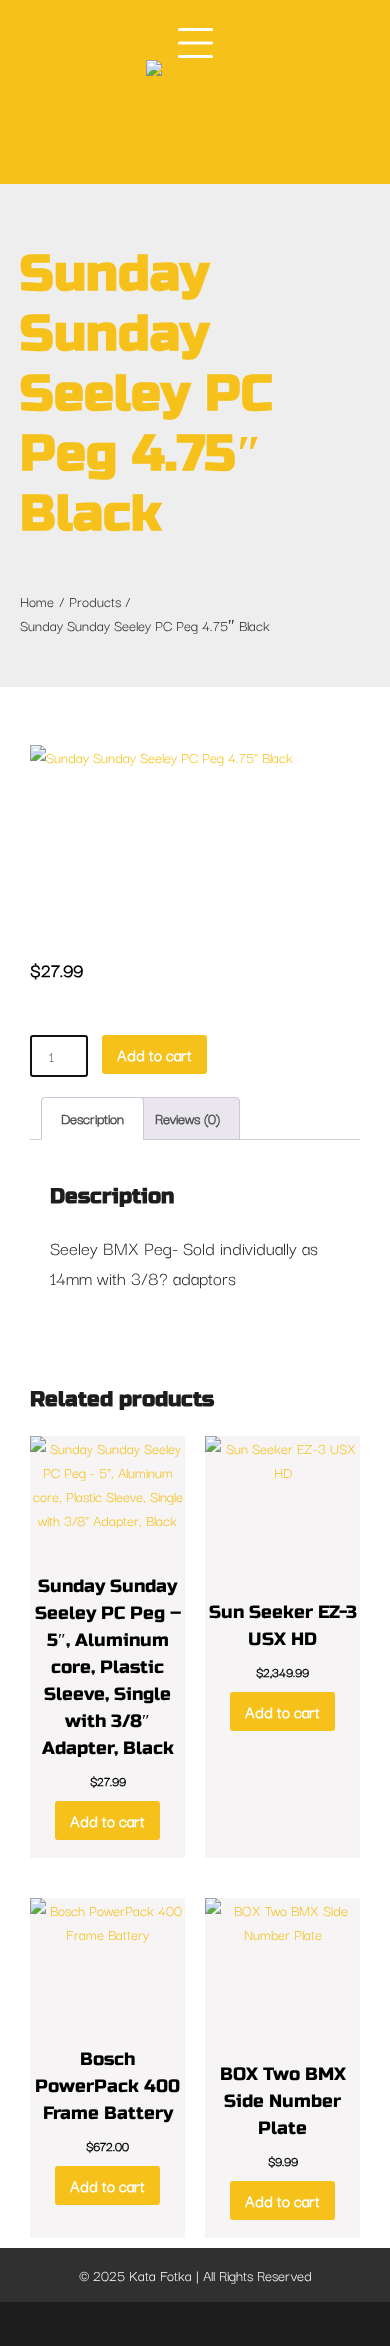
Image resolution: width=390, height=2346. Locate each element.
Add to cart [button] (107, 1820)
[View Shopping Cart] (221, 127)
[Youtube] (263, 2324)
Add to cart (154, 1054)
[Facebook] (129, 2324)
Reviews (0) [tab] (187, 1118)
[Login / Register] (179, 127)
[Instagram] (197, 2324)
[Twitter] (163, 2324)
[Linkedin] (231, 2324)
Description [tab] (92, 1118)
